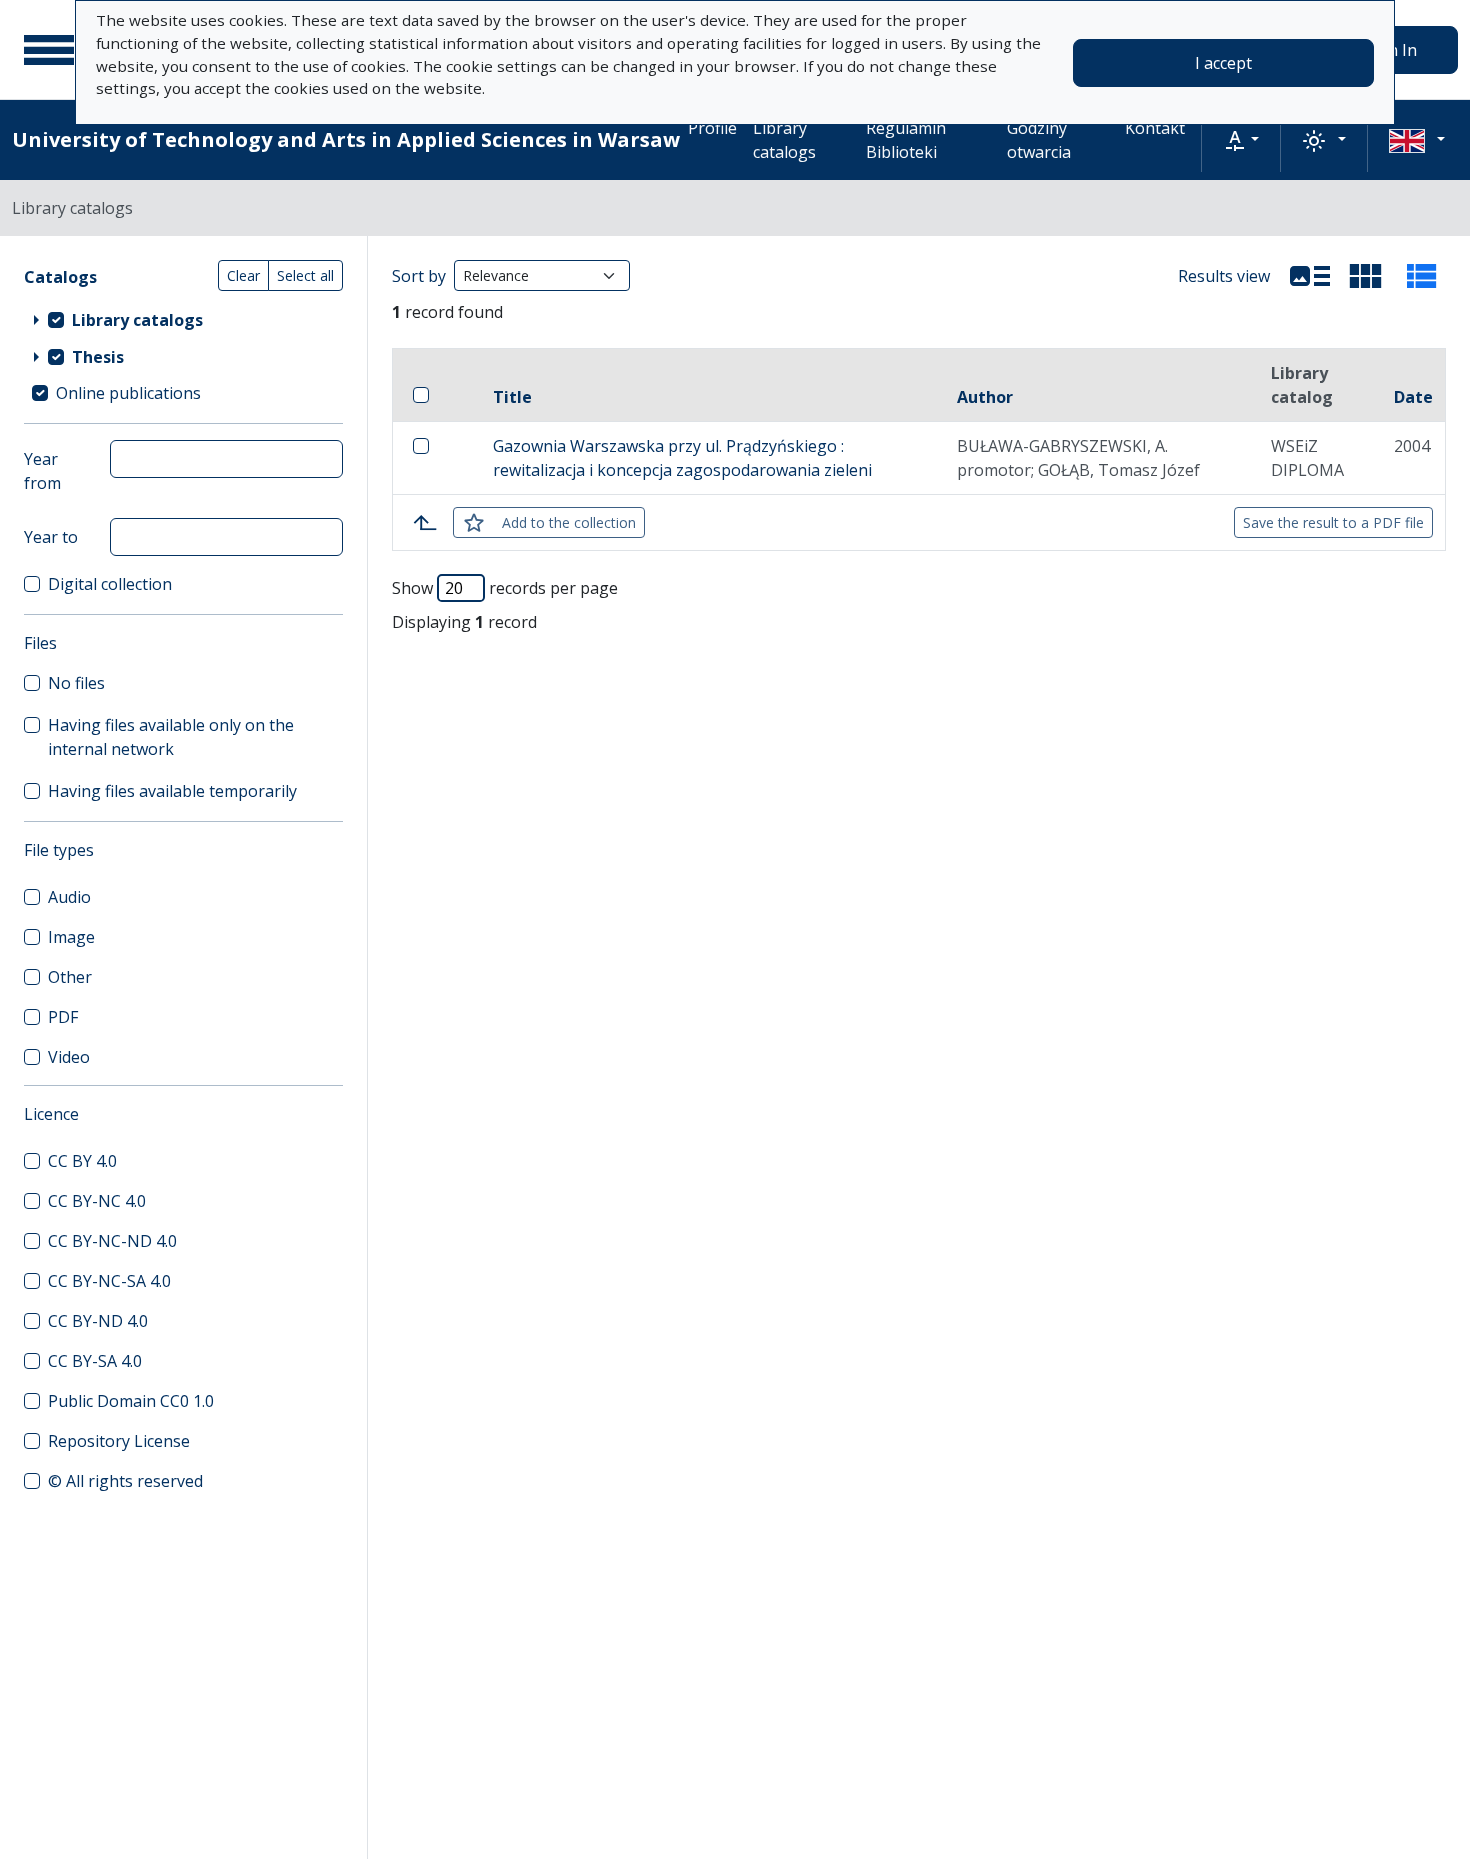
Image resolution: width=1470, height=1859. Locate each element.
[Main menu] (49, 50)
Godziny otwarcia (1039, 140)
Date (1413, 397)
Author (985, 397)
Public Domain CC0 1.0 (131, 1401)
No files (76, 683)
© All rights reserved (125, 1481)
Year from (42, 471)
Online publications (128, 393)
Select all (305, 275)
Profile (712, 128)
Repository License (119, 1441)
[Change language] (1417, 140)
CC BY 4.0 (82, 1161)
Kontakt (1155, 128)
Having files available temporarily (172, 791)
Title (512, 397)
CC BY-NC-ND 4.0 (112, 1241)
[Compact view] (1366, 276)
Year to (51, 537)
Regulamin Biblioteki (906, 140)
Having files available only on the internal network (171, 737)
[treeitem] (183, 319)
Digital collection (110, 584)
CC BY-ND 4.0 (98, 1321)
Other (70, 977)
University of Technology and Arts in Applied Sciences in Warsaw (346, 139)
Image (71, 937)
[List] (1310, 276)
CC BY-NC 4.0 (97, 1201)
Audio (69, 897)
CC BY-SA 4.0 (95, 1361)
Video (69, 1057)
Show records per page (505, 588)
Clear (243, 275)
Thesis (98, 357)
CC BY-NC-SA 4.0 (109, 1281)
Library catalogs (784, 140)
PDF (63, 1017)
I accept (1223, 63)
